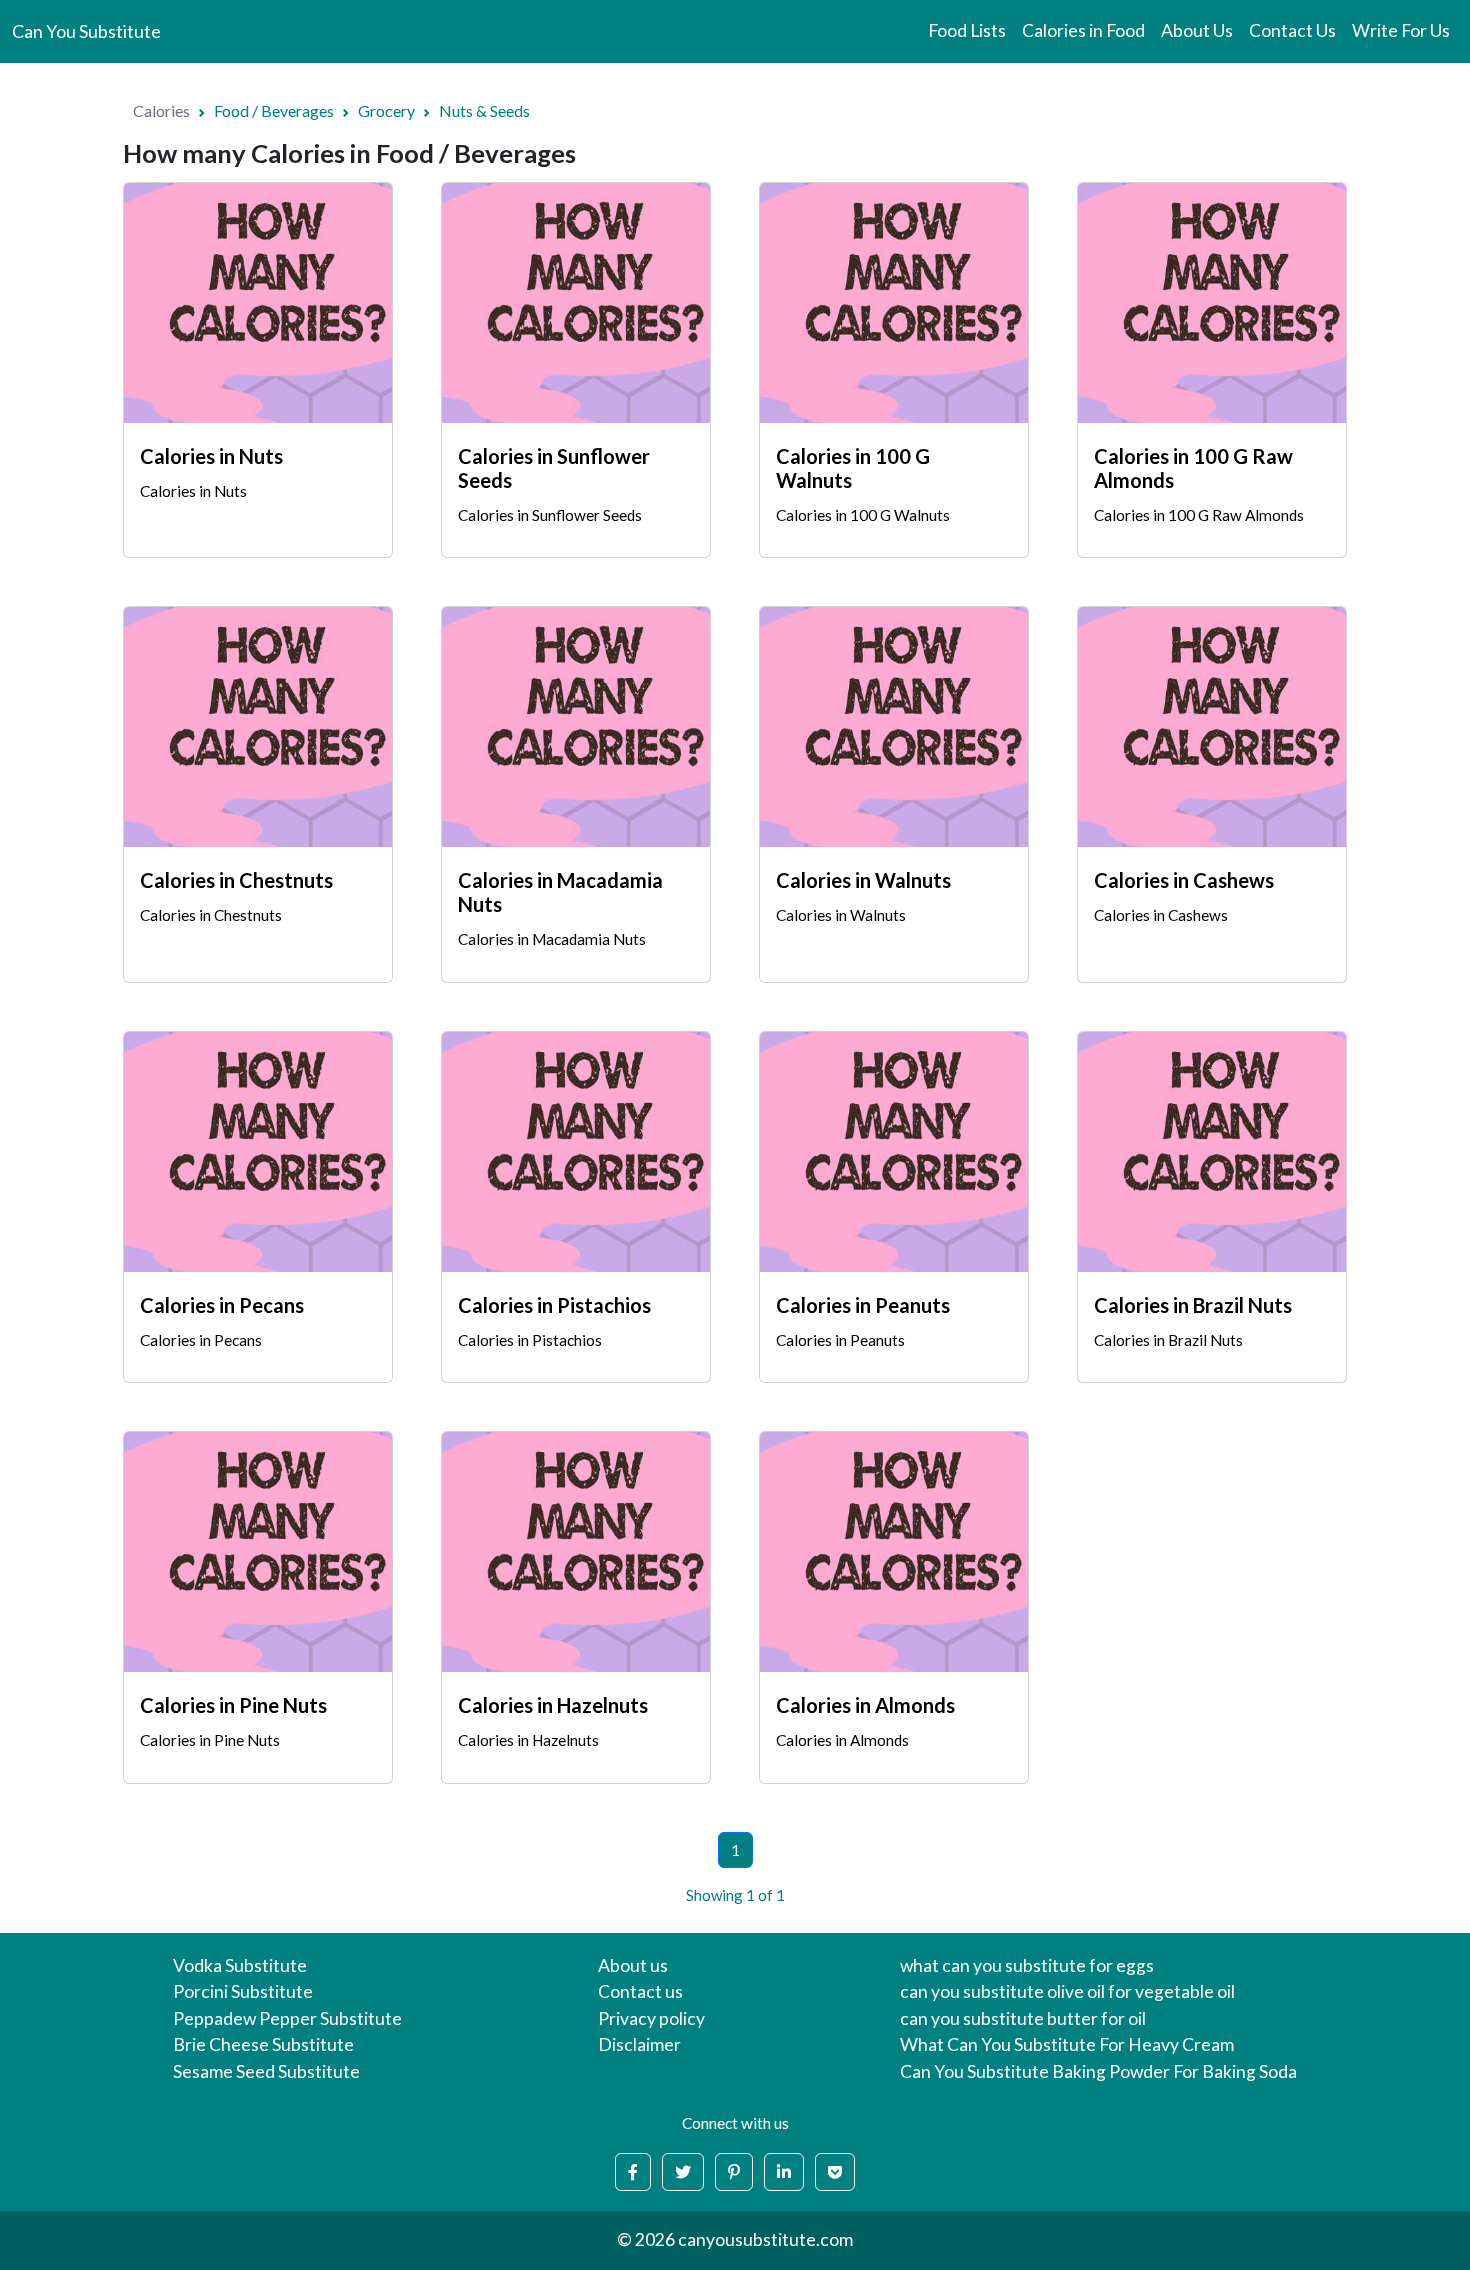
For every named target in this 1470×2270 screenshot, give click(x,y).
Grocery (386, 110)
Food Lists (967, 30)
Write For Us (1401, 30)
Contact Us (1292, 30)
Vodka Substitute (240, 1965)
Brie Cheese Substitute (263, 2044)
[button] (633, 2172)
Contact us (640, 1991)
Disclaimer (639, 2044)
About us (633, 1965)
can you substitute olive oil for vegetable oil (1067, 1991)
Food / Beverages (274, 110)
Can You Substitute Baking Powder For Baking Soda (1098, 2071)
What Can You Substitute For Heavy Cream (1067, 2044)
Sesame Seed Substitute (266, 2071)
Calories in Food (1083, 30)
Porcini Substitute (243, 1991)
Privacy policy (651, 2018)
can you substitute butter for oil (1023, 2018)
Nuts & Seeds (484, 110)
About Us (1197, 30)
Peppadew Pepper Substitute (287, 2018)
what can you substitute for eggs (1027, 1965)
